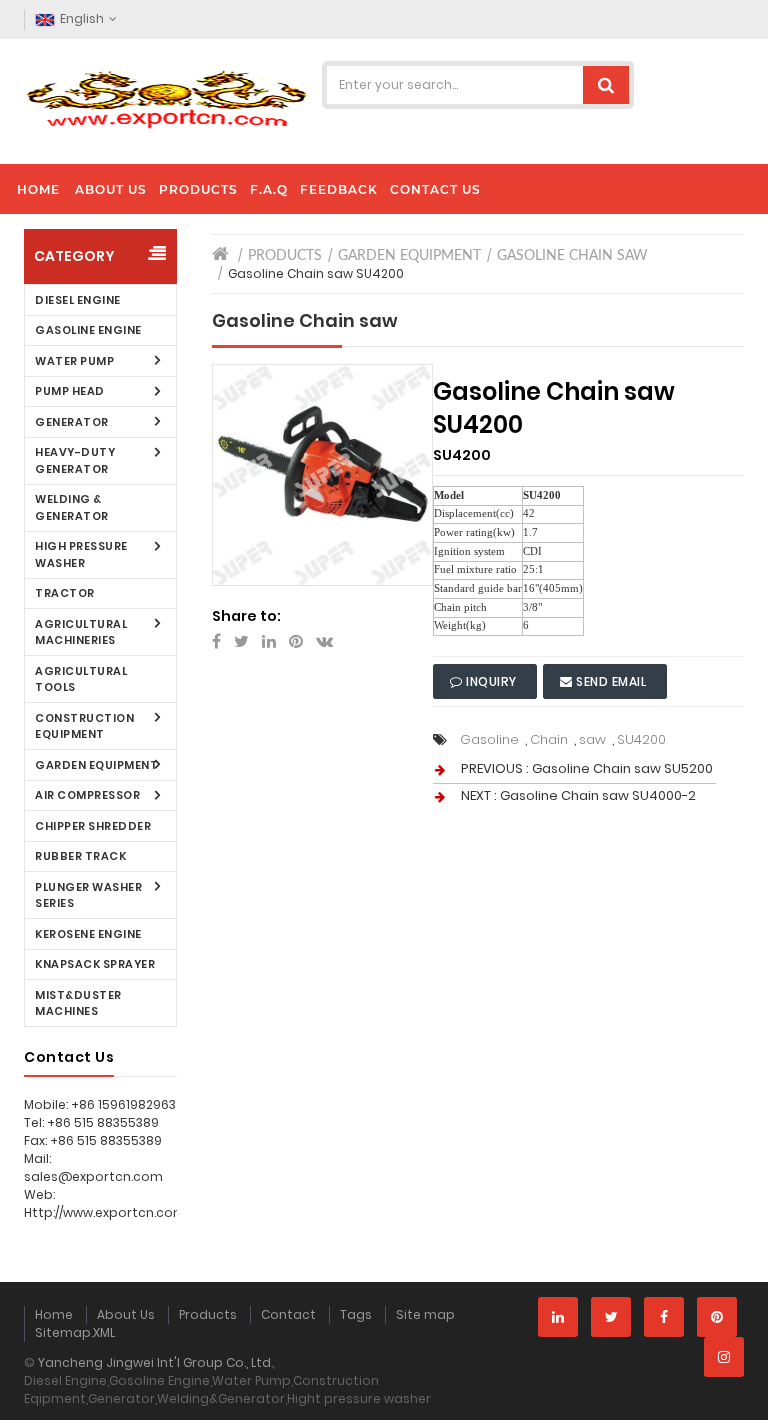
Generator (72, 422)
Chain (549, 739)
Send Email (611, 681)
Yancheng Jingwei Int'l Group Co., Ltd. (155, 1362)
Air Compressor (87, 795)
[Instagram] (724, 1357)
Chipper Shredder (93, 826)
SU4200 (641, 739)
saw (592, 739)
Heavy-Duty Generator (75, 460)
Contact (288, 1314)
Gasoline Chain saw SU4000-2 (598, 795)
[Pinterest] (717, 1317)
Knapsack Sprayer (95, 964)
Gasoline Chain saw (572, 256)
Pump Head (70, 391)
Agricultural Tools (81, 679)
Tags (356, 1314)
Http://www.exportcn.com (105, 1212)
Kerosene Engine (88, 934)
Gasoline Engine (88, 330)
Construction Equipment (84, 726)
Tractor (65, 593)
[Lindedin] (558, 1317)
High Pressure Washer (81, 554)
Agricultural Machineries (81, 632)
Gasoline (489, 739)
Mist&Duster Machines (78, 1003)
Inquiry (492, 681)
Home (54, 1314)
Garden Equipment (96, 765)
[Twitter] (611, 1317)
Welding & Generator (72, 507)
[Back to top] (747, 1384)
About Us (126, 1314)
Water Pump (74, 361)
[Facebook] (664, 1317)
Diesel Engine (78, 300)
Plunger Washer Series (88, 895)
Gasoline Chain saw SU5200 (622, 768)
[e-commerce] (167, 97)
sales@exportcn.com (93, 1176)
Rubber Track (80, 856)
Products (285, 256)
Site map (425, 1314)
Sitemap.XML (75, 1332)
